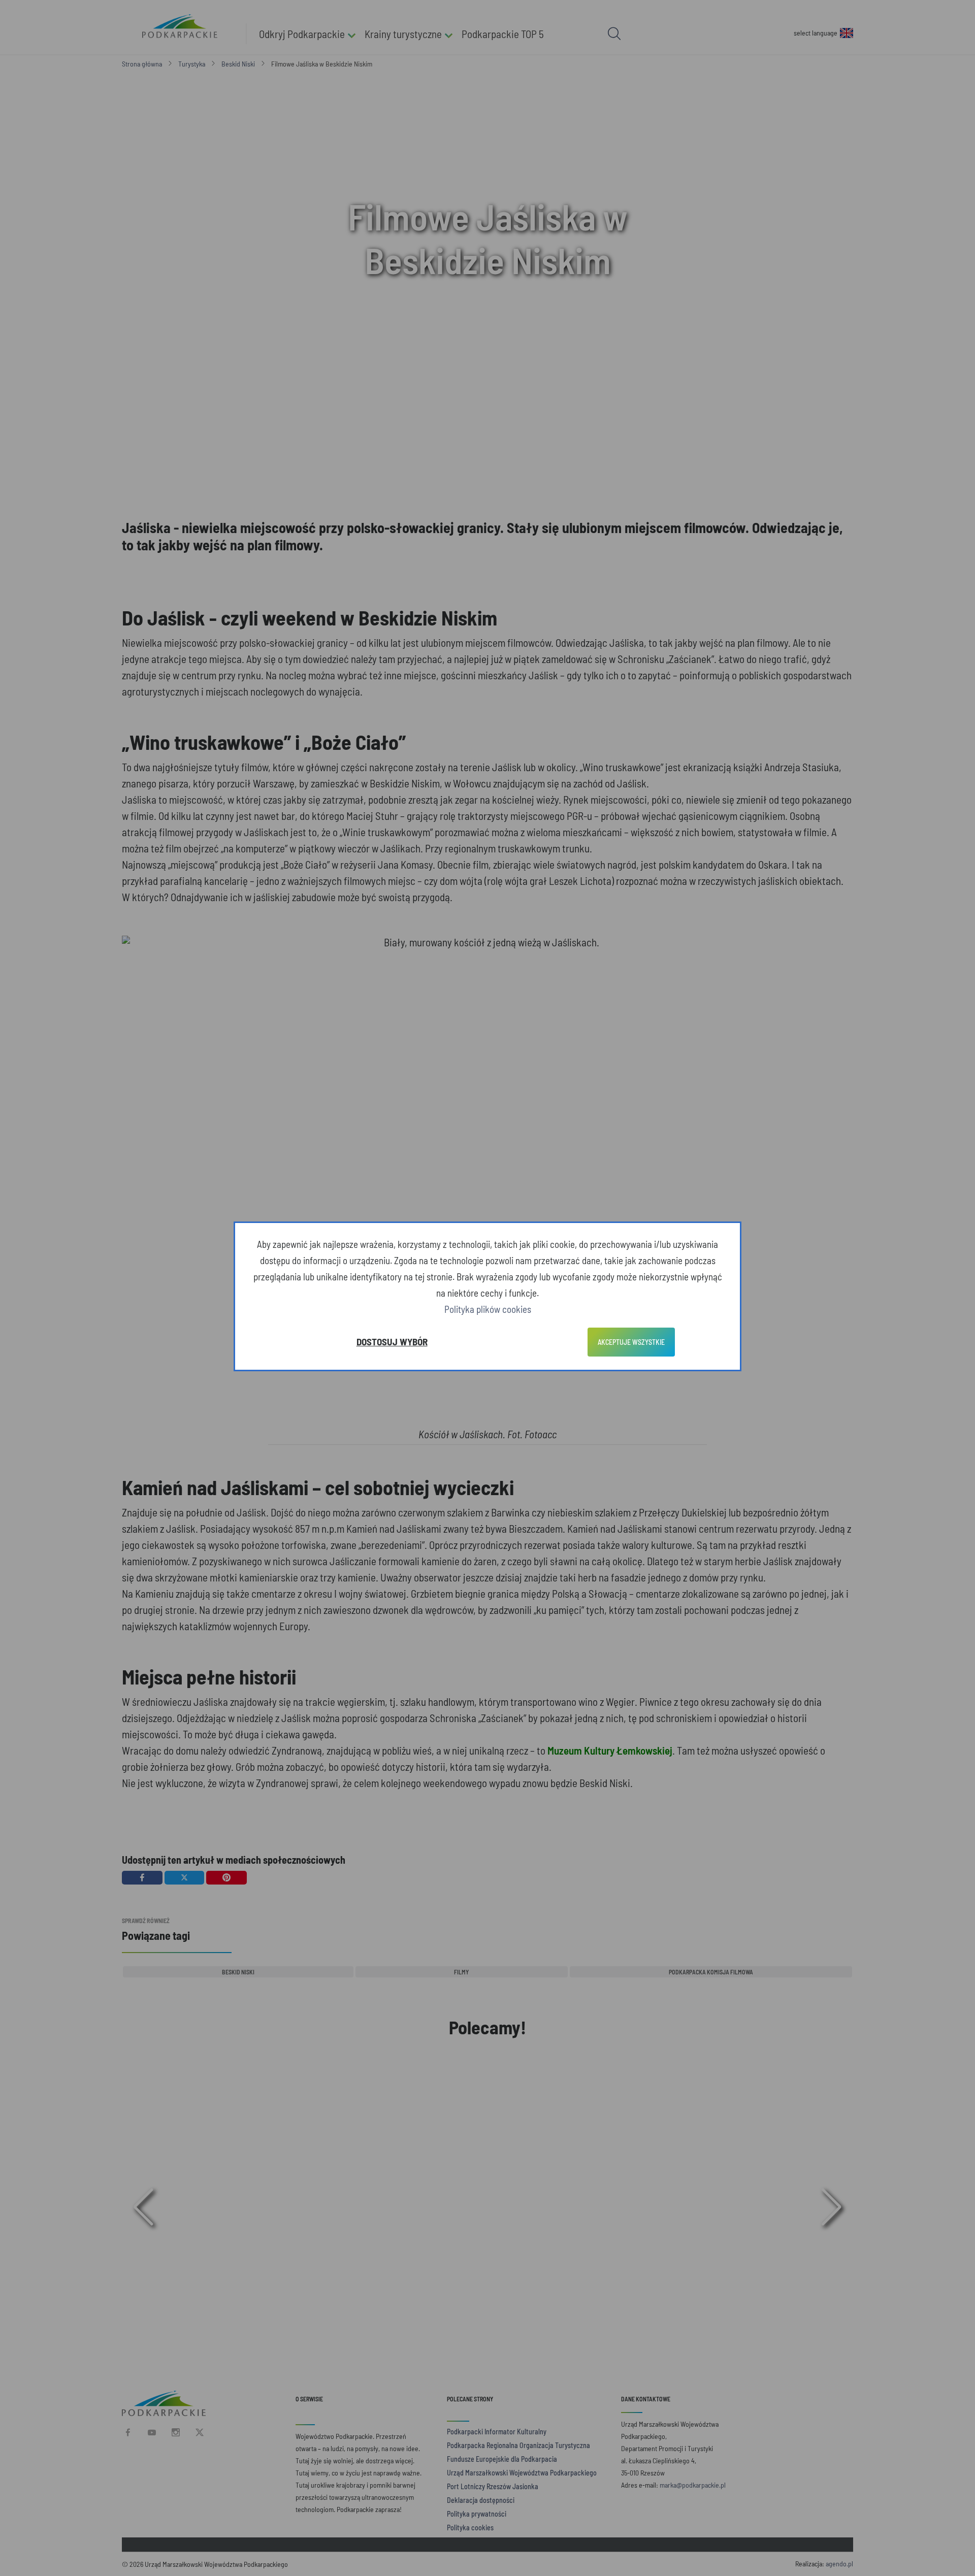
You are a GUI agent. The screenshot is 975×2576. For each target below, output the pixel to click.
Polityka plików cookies (488, 1309)
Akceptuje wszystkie (631, 1342)
